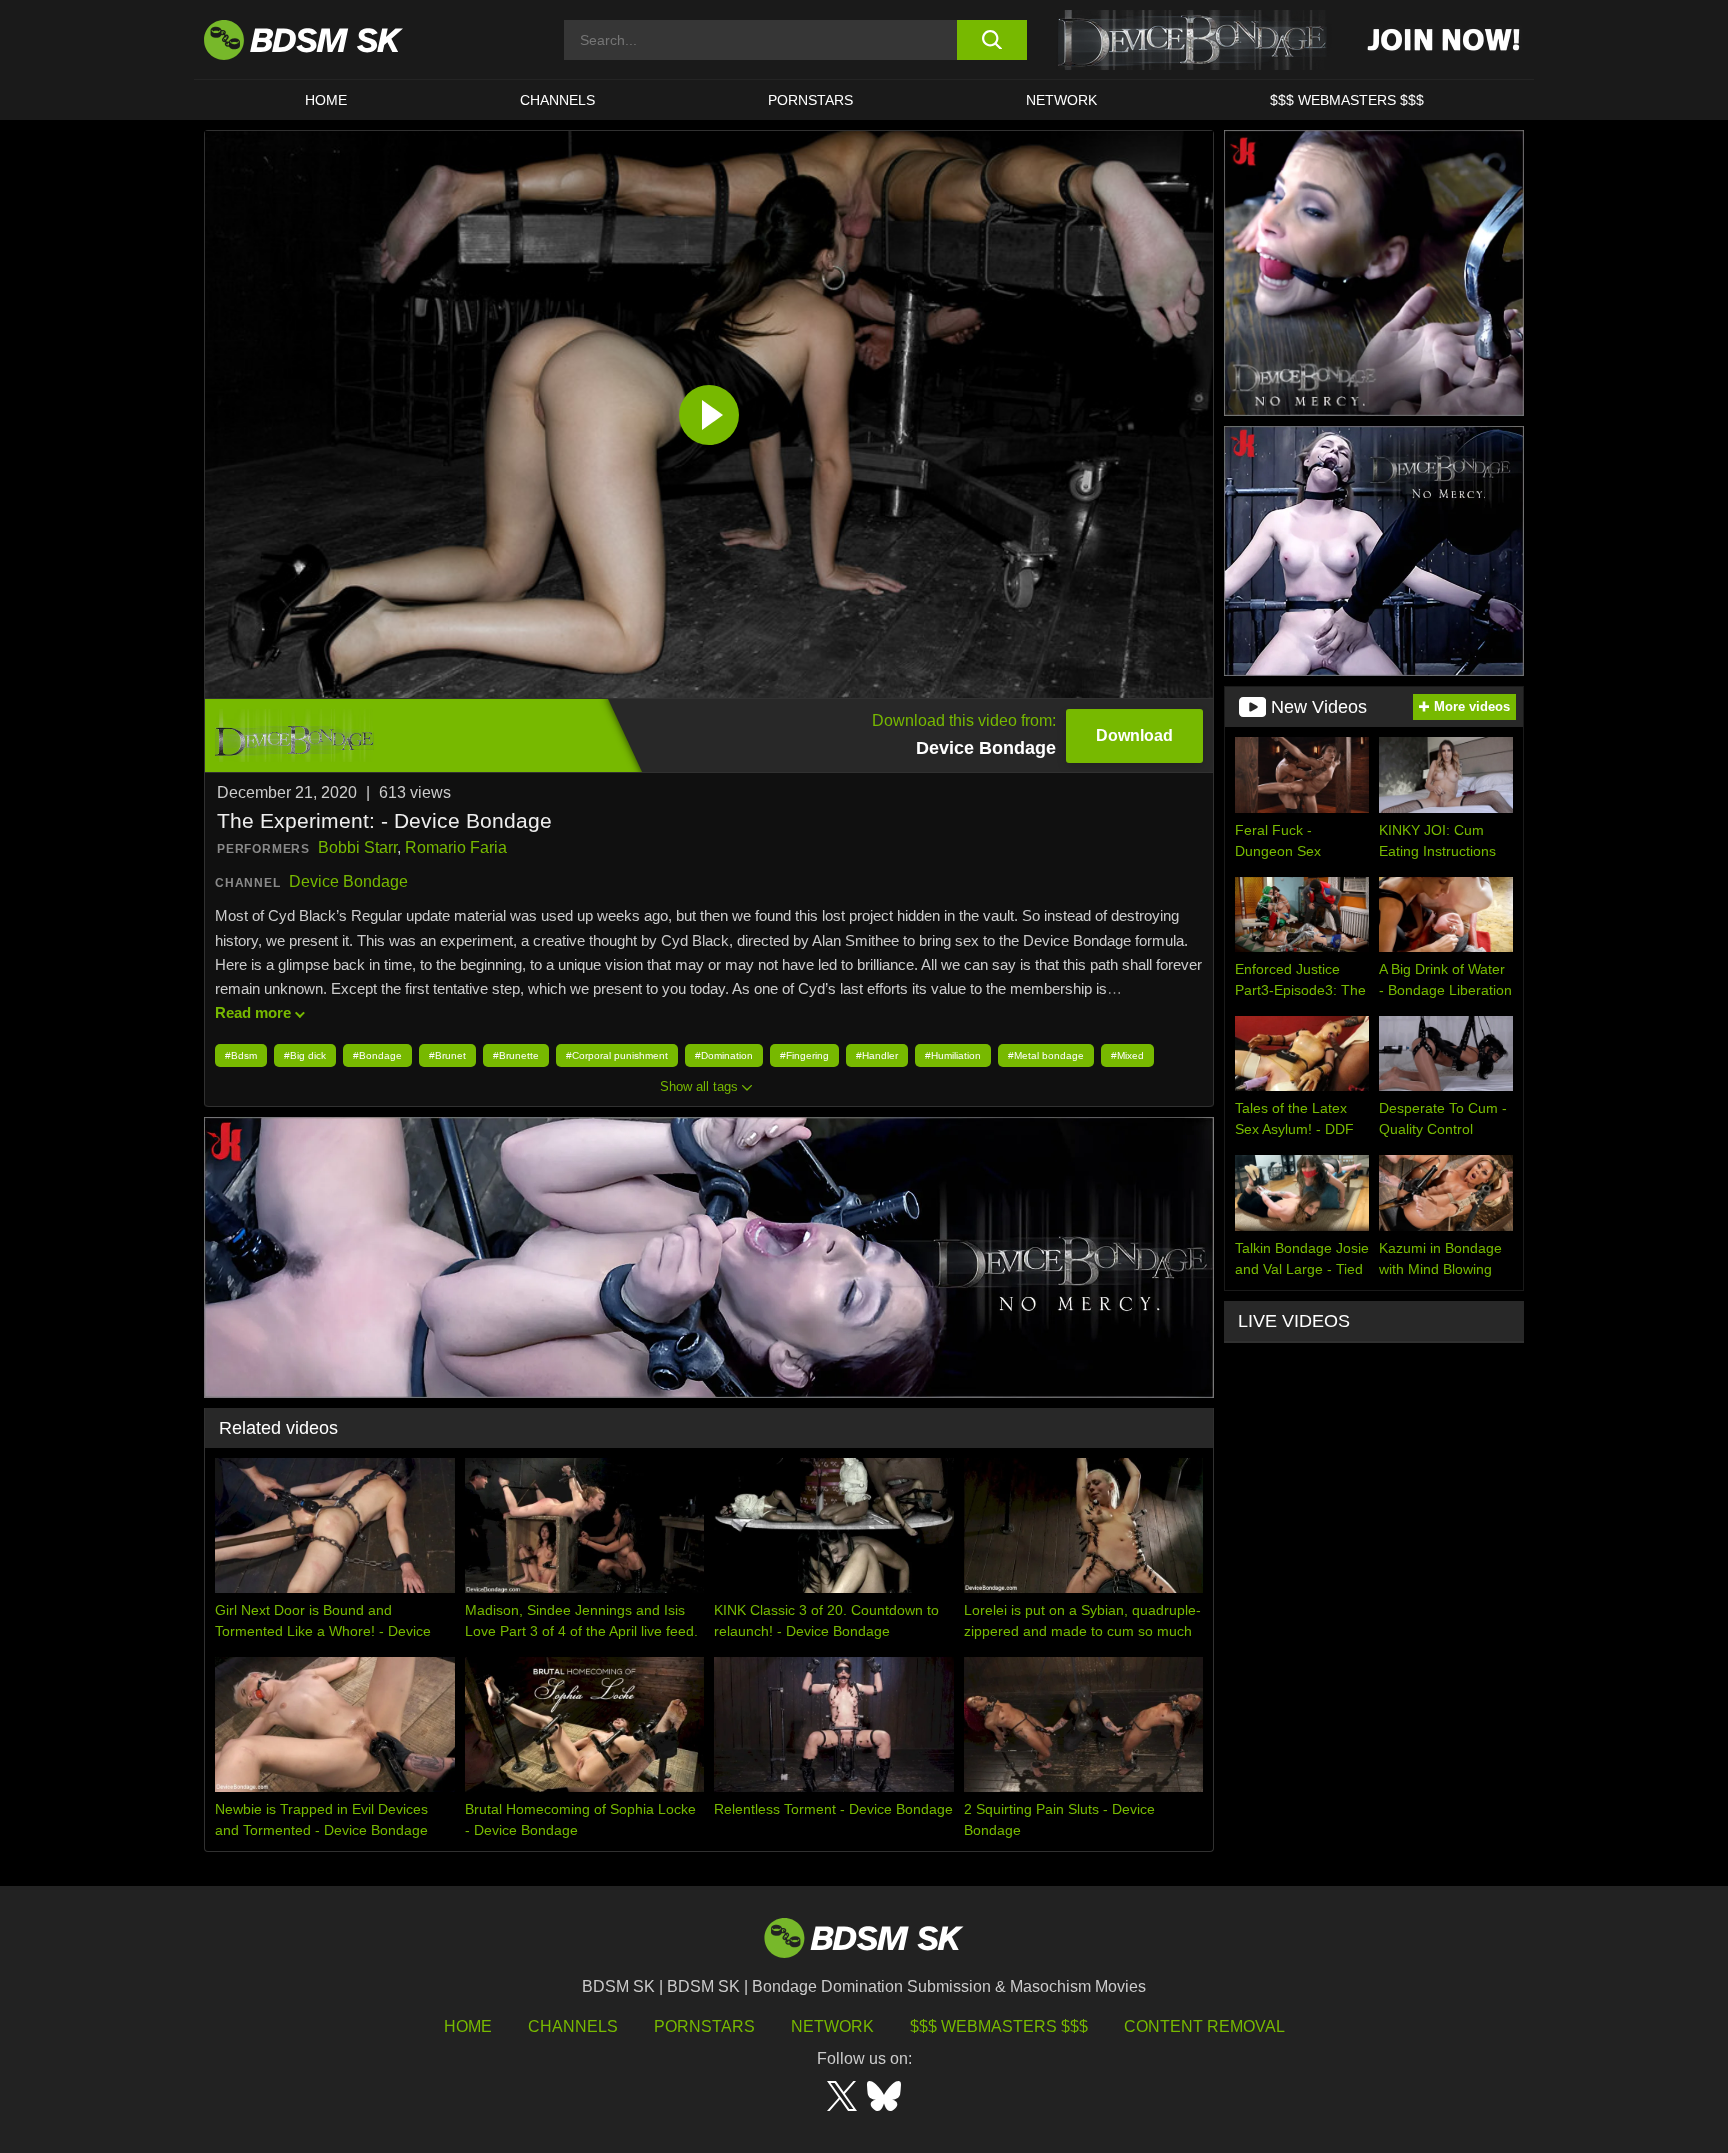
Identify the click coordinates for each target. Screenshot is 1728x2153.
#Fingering (804, 1055)
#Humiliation (953, 1055)
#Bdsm (241, 1055)
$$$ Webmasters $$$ (999, 2026)
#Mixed (1127, 1055)
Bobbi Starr (357, 847)
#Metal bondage (1046, 1055)
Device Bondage (348, 881)
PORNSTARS (810, 100)
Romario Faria (456, 847)
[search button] (991, 40)
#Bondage (377, 1055)
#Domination (724, 1055)
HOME (326, 100)
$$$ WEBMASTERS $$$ (1347, 100)
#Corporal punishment (617, 1055)
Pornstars (704, 2026)
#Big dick (305, 1055)
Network (1061, 100)
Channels (573, 2026)
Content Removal (1204, 2026)
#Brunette (516, 1055)
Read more (253, 1012)
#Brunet (447, 1055)
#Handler (877, 1055)
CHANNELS (557, 100)
